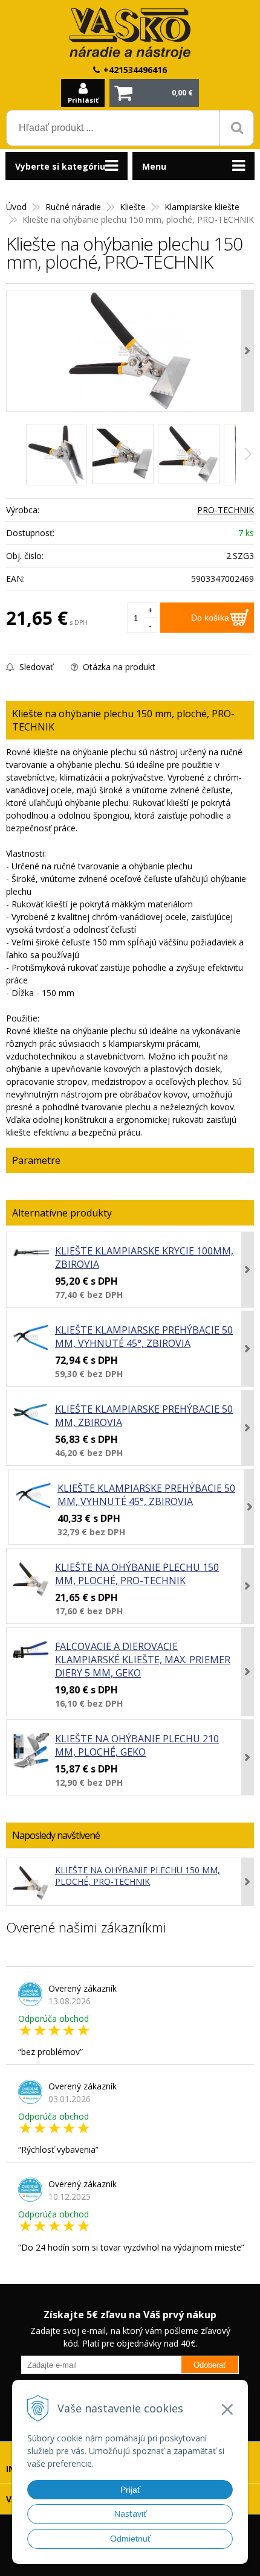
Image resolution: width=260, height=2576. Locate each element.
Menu (154, 166)
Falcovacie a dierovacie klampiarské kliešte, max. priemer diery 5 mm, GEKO (143, 1660)
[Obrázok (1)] (56, 455)
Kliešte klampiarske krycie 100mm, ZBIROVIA (144, 1258)
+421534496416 (135, 70)
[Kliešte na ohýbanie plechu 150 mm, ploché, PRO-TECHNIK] (130, 351)
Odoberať (210, 2365)
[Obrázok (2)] (123, 454)
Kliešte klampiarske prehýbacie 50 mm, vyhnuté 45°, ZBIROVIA (144, 1337)
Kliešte (133, 207)
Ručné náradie (73, 207)
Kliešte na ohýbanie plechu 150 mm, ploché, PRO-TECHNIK (137, 1574)
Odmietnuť (130, 2539)
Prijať (130, 2490)
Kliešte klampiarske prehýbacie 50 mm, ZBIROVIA (144, 1416)
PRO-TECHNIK (226, 510)
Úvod (16, 207)
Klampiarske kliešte (202, 207)
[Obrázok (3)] (189, 454)
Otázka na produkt (118, 667)
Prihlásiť (83, 100)
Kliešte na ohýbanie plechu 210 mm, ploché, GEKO (137, 1745)
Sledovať (35, 667)
